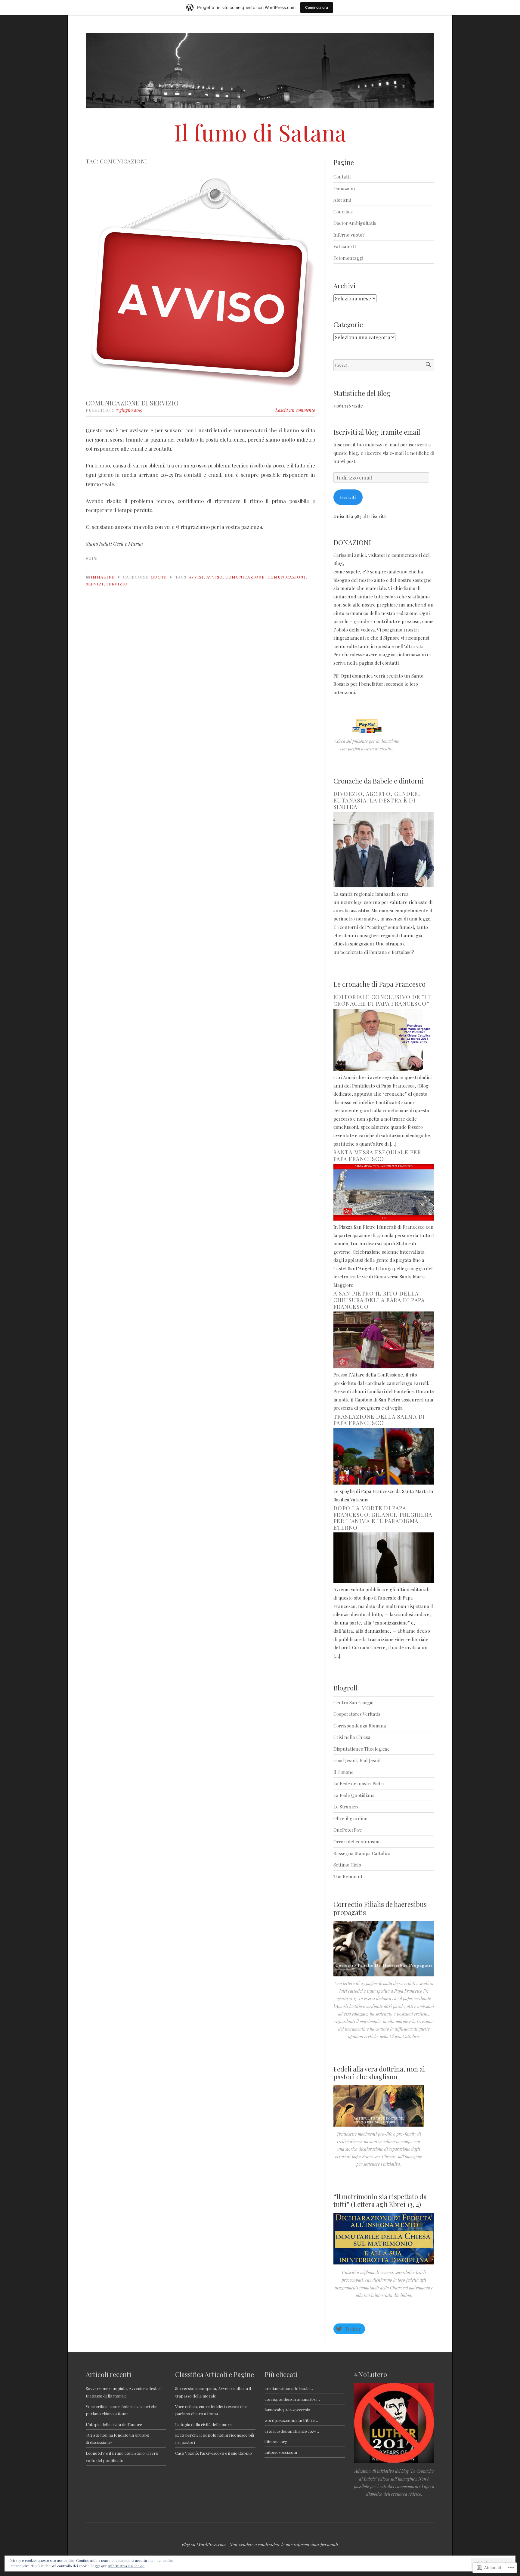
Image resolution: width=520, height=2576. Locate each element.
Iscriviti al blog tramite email (377, 432)
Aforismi (342, 200)
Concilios (343, 211)
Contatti (342, 177)
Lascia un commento (295, 410)
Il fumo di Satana (260, 132)
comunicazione (245, 577)
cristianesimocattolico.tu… (289, 2388)
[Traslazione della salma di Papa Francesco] (384, 1483)
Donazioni (344, 188)
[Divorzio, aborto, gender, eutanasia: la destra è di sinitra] (384, 885)
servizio (117, 584)
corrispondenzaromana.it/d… (292, 2399)
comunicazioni (287, 577)
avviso (215, 577)
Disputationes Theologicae (362, 1749)
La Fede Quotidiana (354, 1795)
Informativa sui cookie (126, 2566)
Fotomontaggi (348, 258)
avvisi (196, 577)
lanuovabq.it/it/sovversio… (289, 2410)
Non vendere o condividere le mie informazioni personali (284, 2544)
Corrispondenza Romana (360, 1726)
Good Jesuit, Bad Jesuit (357, 1760)
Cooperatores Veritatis (357, 1714)
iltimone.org (276, 2441)
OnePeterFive (348, 1830)
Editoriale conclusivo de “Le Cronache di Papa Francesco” (383, 1000)
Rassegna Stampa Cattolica (362, 1853)
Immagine (103, 577)
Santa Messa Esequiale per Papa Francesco (377, 1156)
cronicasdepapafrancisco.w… (292, 2431)
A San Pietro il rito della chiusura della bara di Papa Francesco (379, 1300)
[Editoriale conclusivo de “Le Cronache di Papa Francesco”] (384, 1069)
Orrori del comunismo (357, 1841)
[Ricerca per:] (384, 365)
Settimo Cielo (347, 1865)
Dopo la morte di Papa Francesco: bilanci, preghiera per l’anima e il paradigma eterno (383, 1518)
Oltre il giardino (350, 1818)
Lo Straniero (347, 1806)
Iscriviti (348, 497)
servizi (95, 584)
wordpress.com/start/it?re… (291, 2420)
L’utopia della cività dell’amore (114, 2424)
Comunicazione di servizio (132, 403)
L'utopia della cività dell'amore (203, 2424)
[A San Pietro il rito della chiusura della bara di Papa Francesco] (384, 1366)
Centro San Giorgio (353, 1702)
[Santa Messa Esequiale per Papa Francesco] (384, 1219)
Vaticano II (345, 246)
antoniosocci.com (281, 2452)
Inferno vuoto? (349, 235)
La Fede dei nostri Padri (359, 1783)
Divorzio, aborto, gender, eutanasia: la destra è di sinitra (377, 800)
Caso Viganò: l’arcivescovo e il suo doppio (214, 2453)
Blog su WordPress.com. (204, 2544)
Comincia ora (317, 7)
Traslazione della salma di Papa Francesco (379, 1420)
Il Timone (344, 1772)
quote (159, 577)
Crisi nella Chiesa (352, 1737)
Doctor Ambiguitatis (355, 223)
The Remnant (348, 1876)
